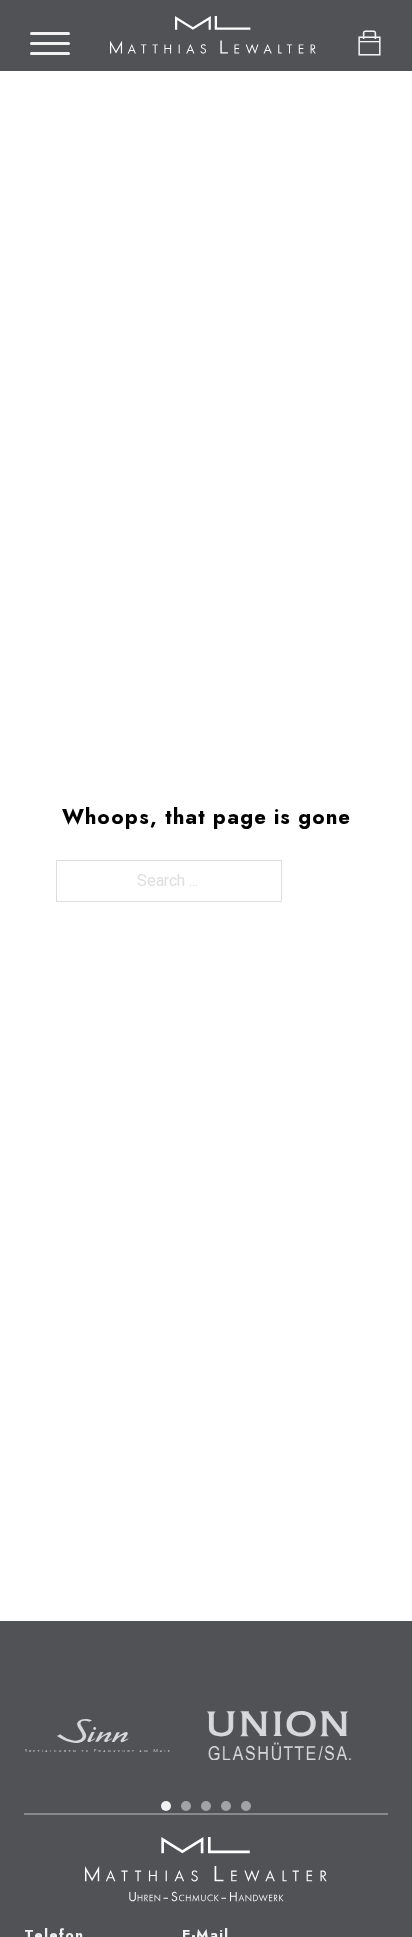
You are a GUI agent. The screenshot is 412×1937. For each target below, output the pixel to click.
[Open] (50, 44)
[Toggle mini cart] (369, 43)
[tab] (166, 1806)
